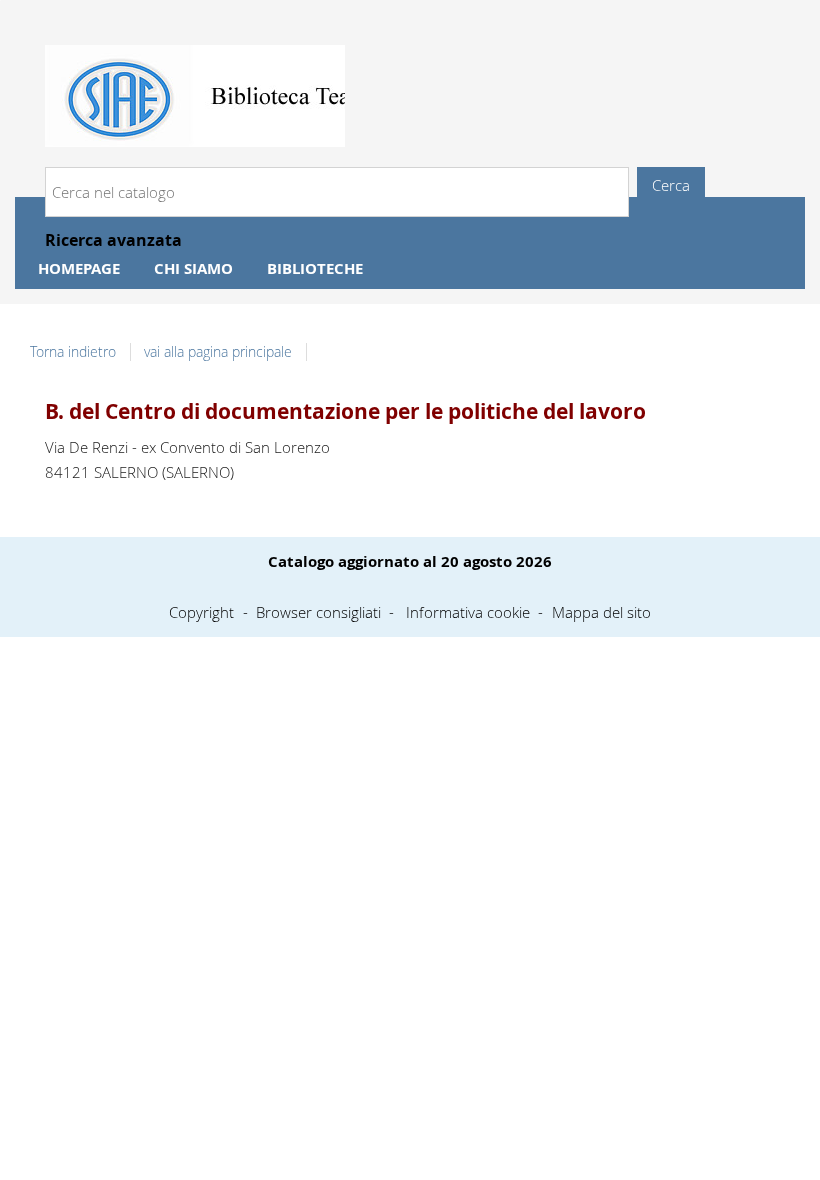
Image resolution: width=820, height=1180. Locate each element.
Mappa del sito (601, 612)
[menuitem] (79, 268)
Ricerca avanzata (113, 240)
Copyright (201, 612)
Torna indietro (73, 352)
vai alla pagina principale (218, 352)
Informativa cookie (468, 612)
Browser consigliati (318, 612)
